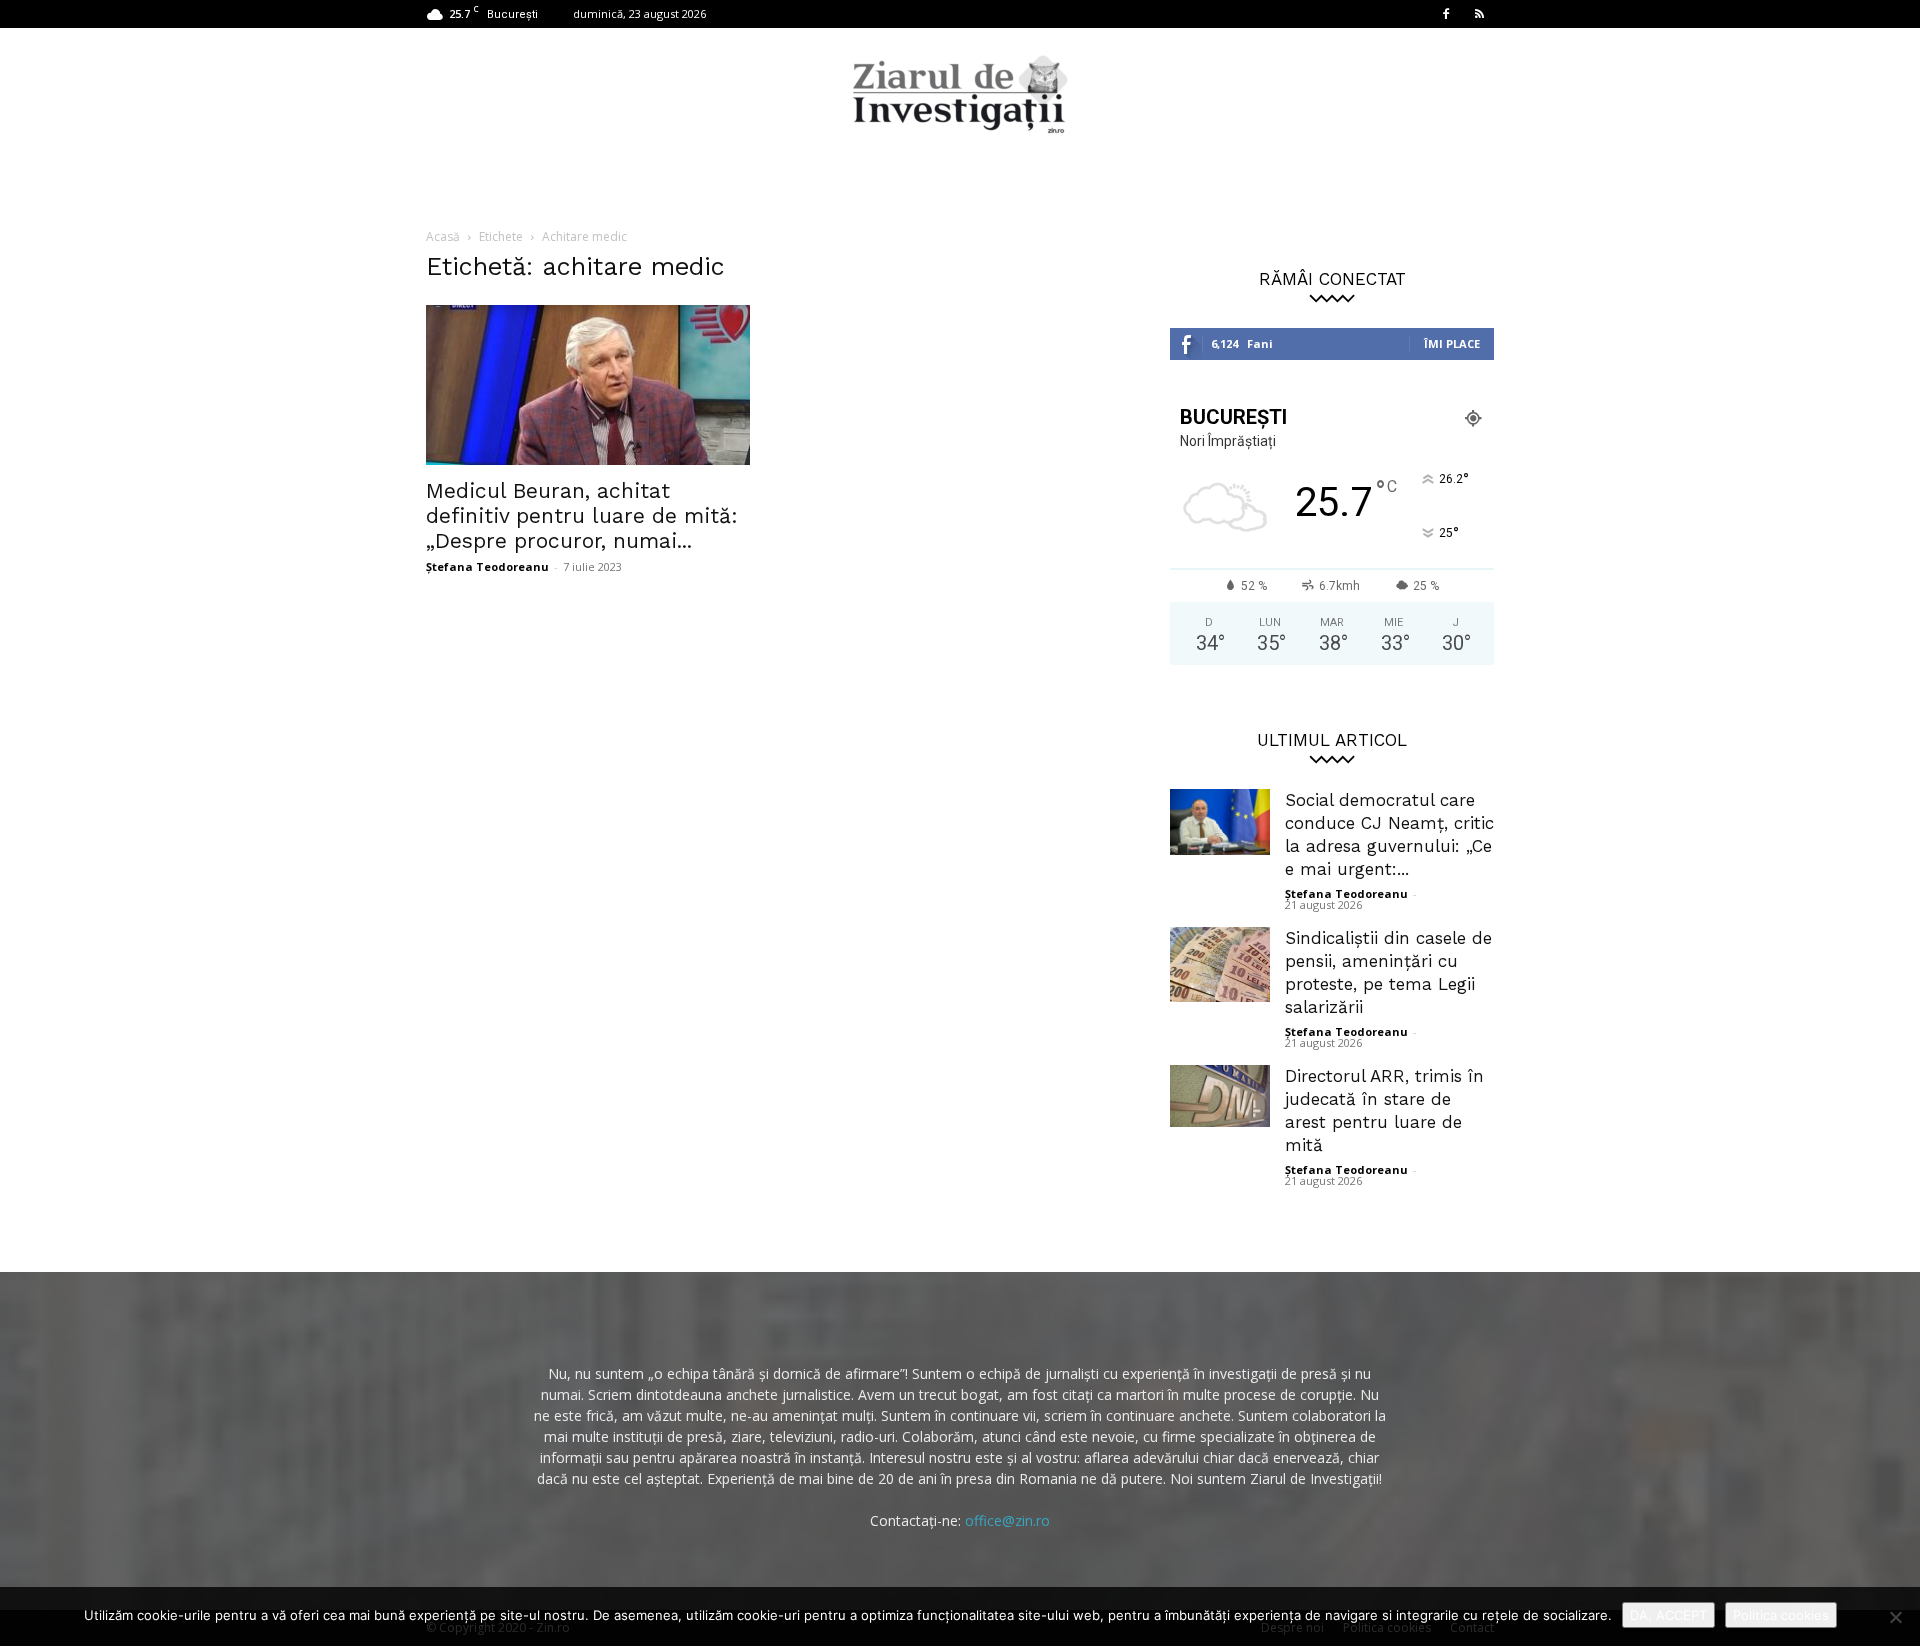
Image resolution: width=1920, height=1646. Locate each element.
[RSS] (1479, 14)
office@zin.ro (1007, 1520)
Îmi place (1452, 343)
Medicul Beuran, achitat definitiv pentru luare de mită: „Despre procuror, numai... (582, 515)
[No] (1895, 1617)
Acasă (443, 236)
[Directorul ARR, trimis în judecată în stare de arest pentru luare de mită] (1220, 1096)
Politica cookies (1781, 1615)
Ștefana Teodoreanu (487, 566)
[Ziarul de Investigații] (960, 94)
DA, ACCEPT (1668, 1615)
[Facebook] (1446, 14)
